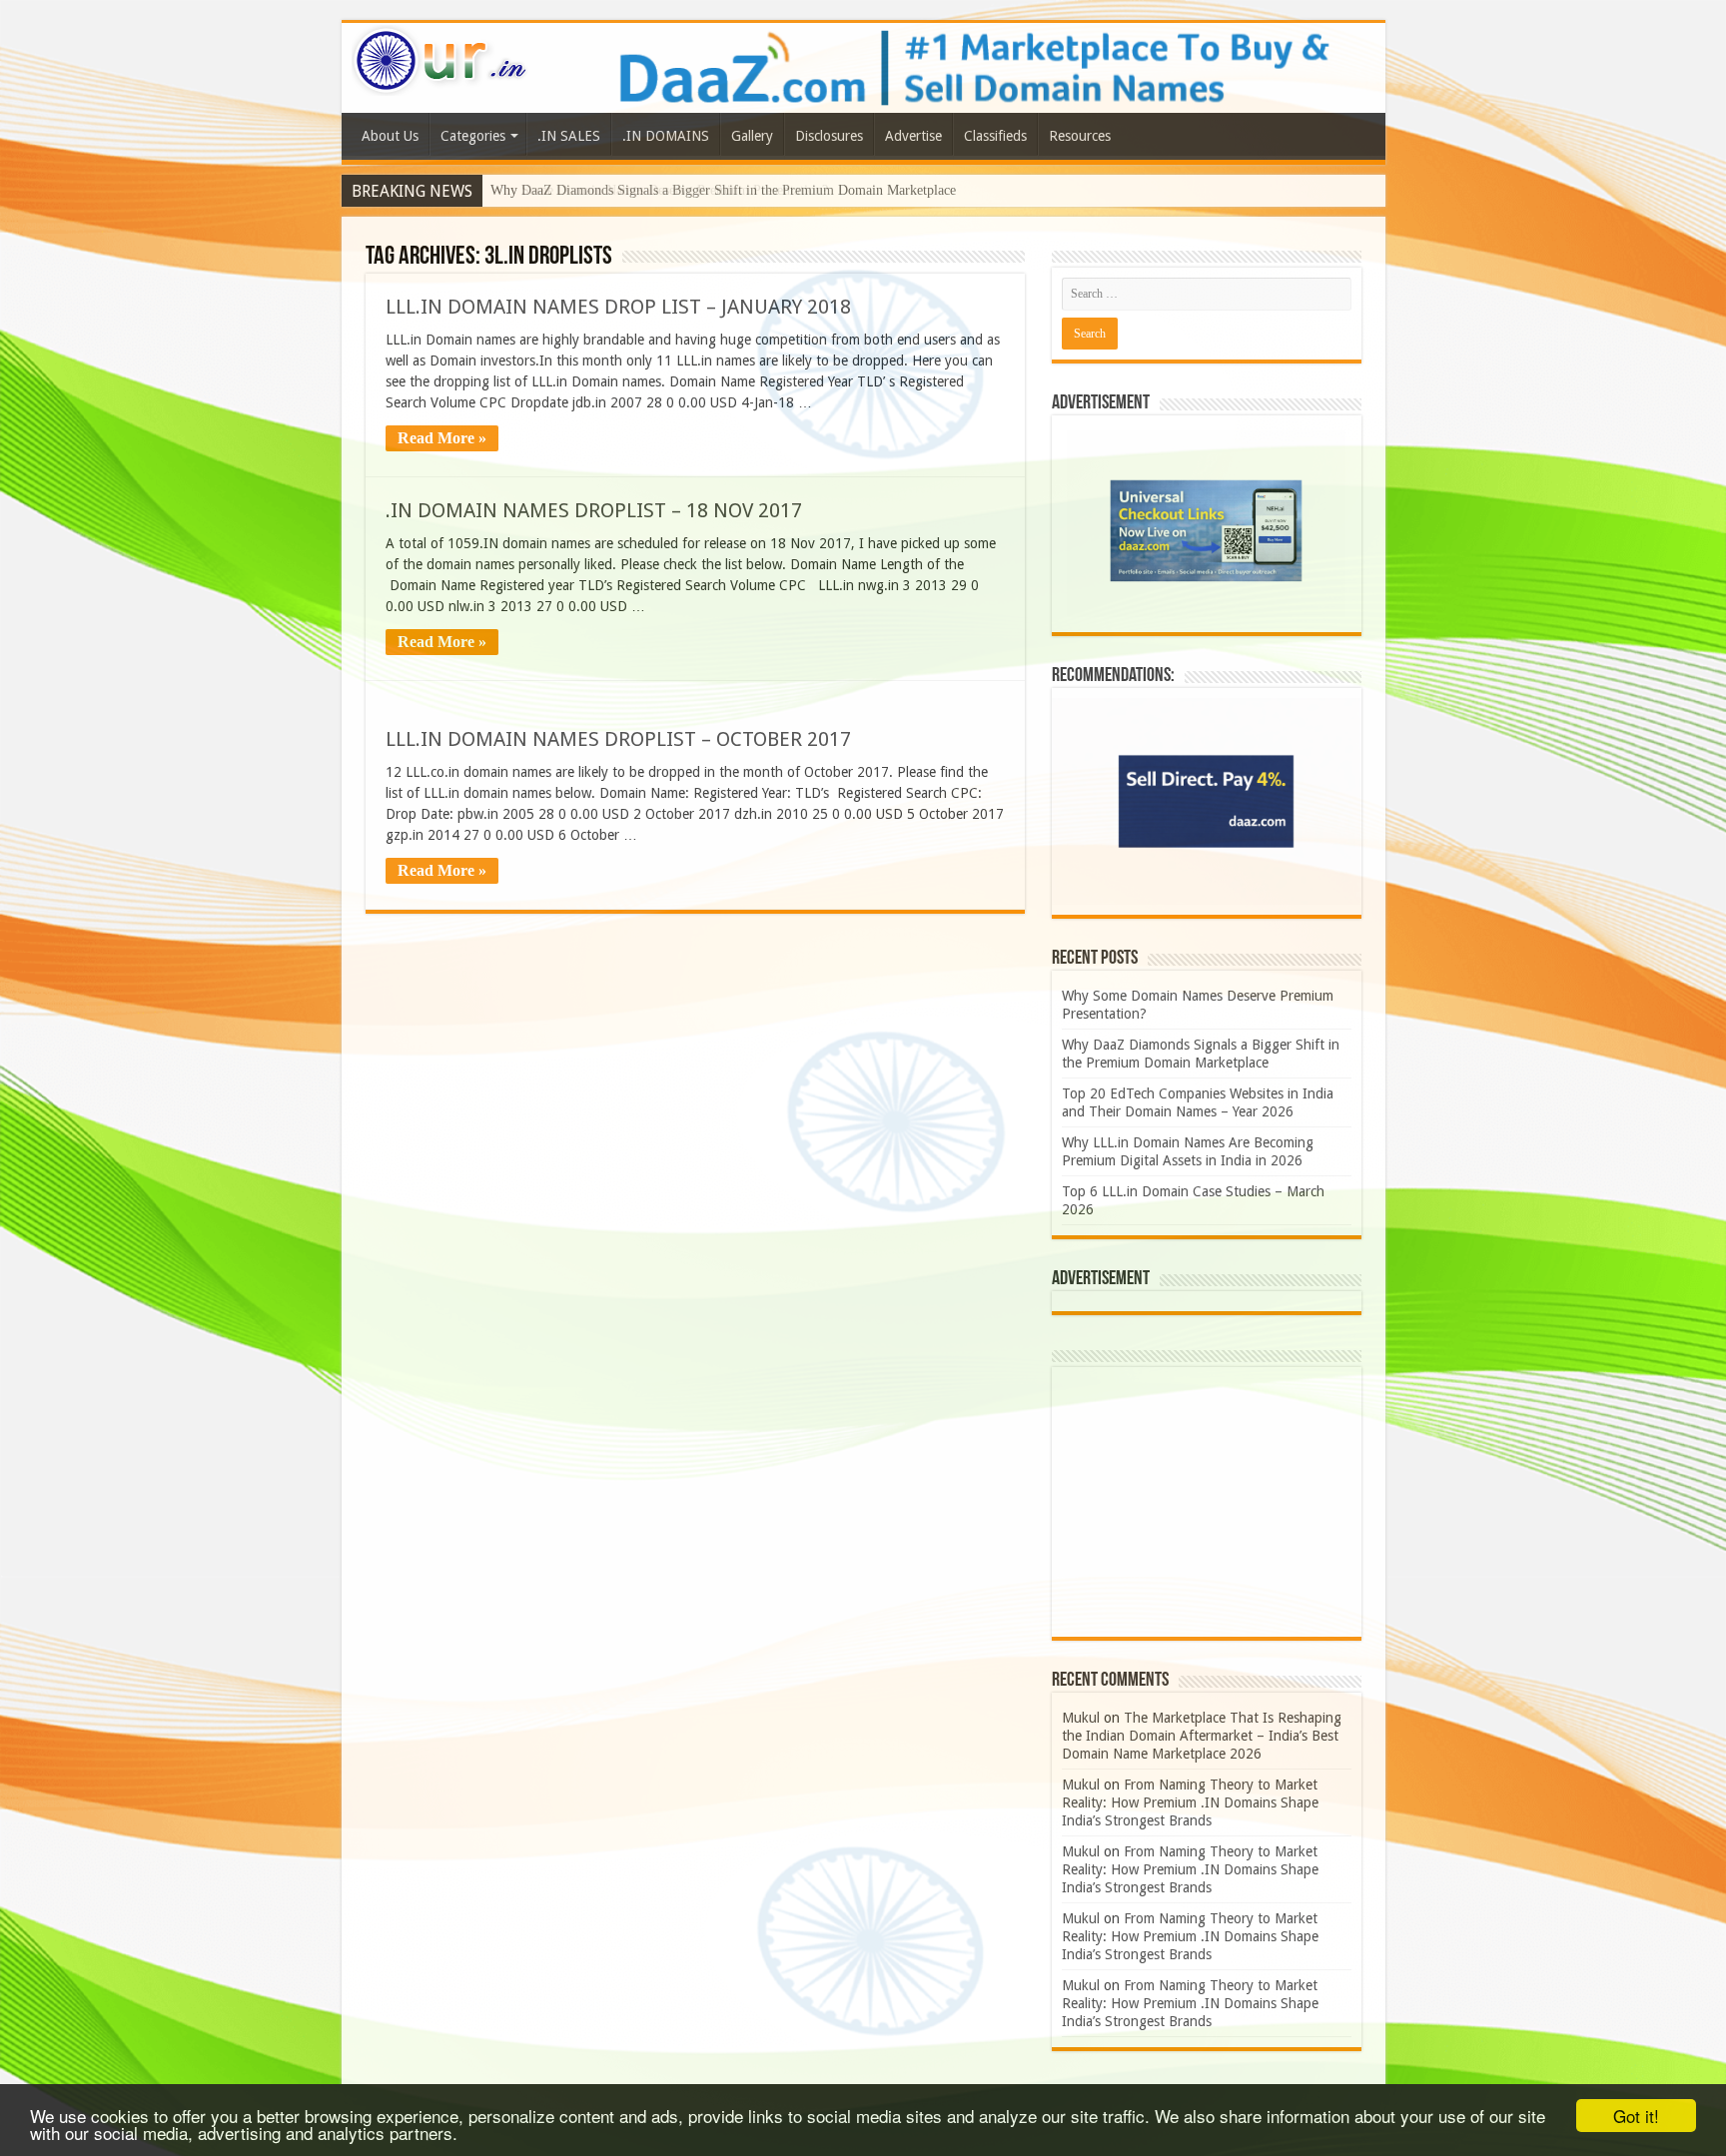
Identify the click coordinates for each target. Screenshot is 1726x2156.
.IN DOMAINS (666, 136)
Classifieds (995, 136)
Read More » (442, 438)
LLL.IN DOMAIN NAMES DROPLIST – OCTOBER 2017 (618, 739)
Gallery (752, 136)
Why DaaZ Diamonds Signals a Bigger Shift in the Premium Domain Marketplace (723, 190)
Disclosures (829, 136)
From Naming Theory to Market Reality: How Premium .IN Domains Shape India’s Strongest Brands (1190, 1802)
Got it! (1636, 2116)
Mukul (1081, 1718)
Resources (1080, 136)
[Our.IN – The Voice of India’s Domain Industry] (440, 57)
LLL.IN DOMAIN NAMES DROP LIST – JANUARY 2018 (618, 307)
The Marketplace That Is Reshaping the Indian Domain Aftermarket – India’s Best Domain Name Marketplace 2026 (1202, 1736)
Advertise (913, 136)
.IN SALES (569, 136)
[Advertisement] (1207, 1502)
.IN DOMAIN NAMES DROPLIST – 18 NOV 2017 (594, 510)
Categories (473, 136)
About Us (390, 136)
